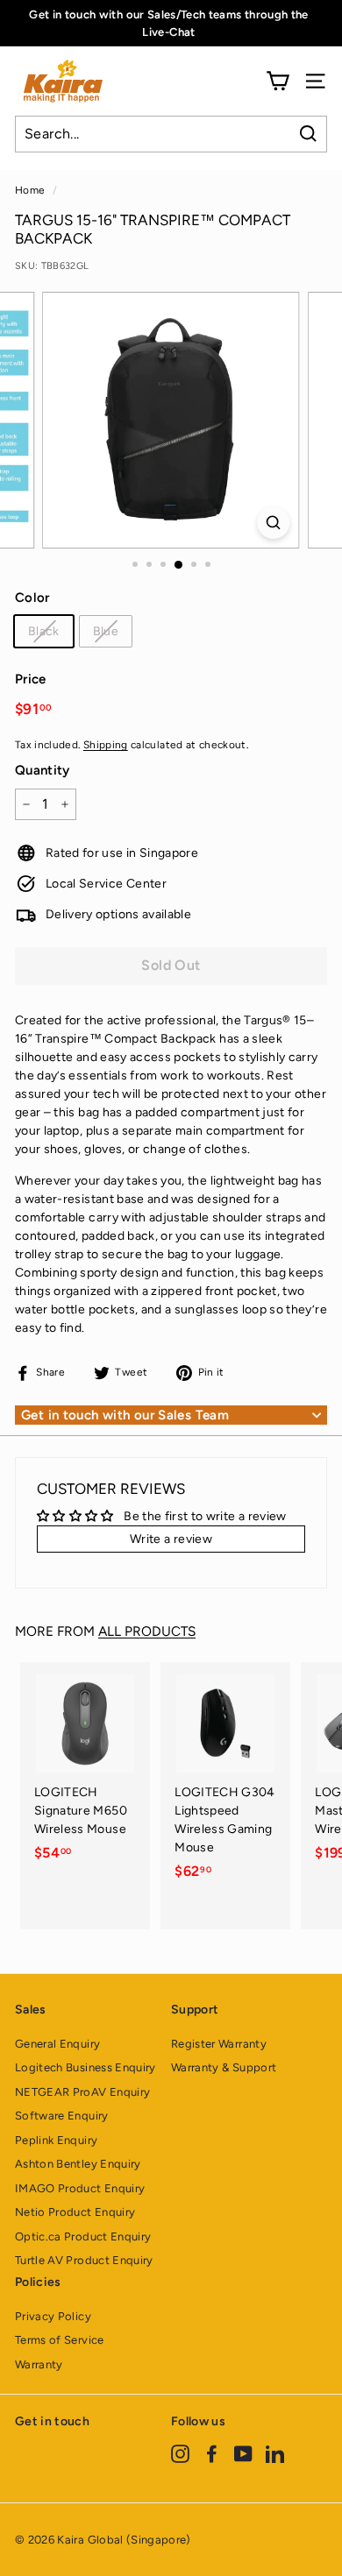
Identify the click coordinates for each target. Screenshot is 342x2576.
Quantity (43, 770)
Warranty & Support (224, 2067)
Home (30, 190)
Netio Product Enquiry (75, 2212)
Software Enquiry (62, 2116)
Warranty (39, 2364)
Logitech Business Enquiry (85, 2067)
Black (44, 631)
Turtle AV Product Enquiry (84, 2260)
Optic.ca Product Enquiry (83, 2236)
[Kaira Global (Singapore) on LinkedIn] (275, 2453)
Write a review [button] (171, 1539)
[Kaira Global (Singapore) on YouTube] (243, 2453)
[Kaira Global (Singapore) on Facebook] (212, 2453)
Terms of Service (60, 2340)
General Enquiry (57, 2044)
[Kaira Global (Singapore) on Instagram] (180, 2453)
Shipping (106, 745)
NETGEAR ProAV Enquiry (82, 2092)
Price (31, 679)
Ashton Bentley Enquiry (78, 2164)
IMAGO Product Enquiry (80, 2188)
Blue (106, 631)
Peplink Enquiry (56, 2140)
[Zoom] (273, 523)
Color (32, 598)
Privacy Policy (53, 2316)
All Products (147, 1631)
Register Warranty (219, 2044)
